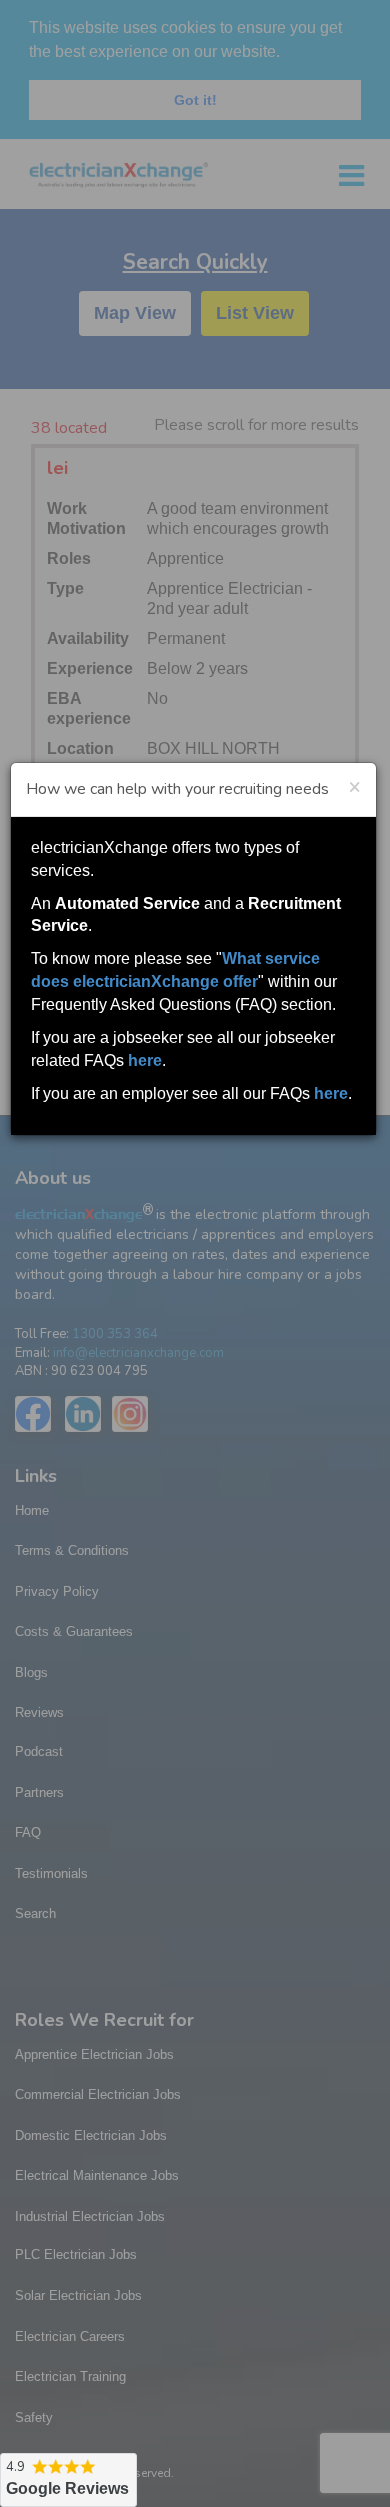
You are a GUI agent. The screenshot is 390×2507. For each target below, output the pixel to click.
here (145, 1060)
